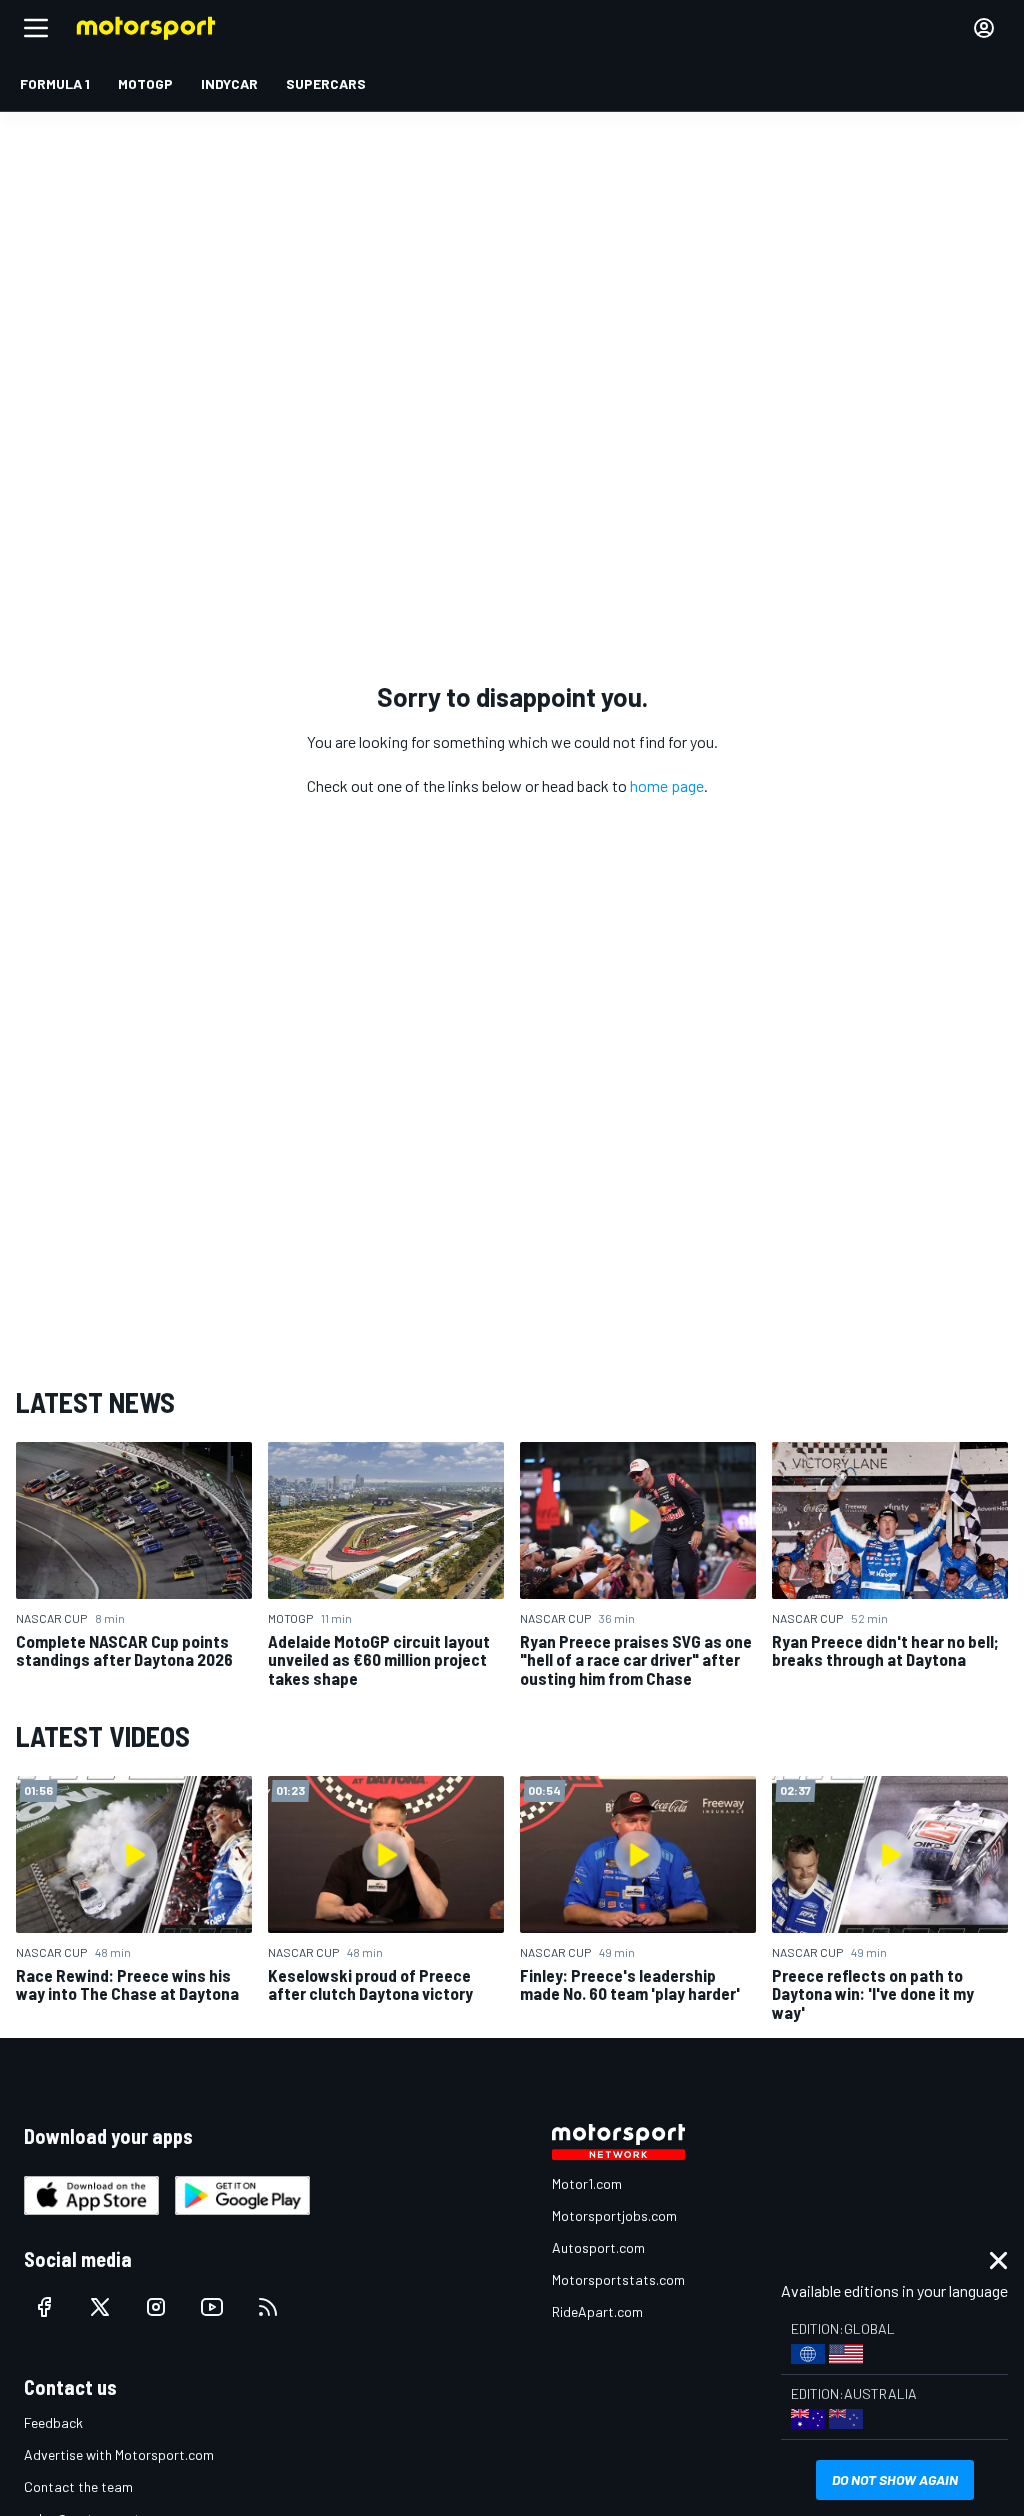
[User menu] (984, 28)
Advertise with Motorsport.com (119, 2454)
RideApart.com (597, 2311)
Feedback (53, 2422)
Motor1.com (587, 2183)
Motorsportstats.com (618, 2279)
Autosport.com (598, 2247)
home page (667, 785)
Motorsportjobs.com (614, 2215)
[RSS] (268, 2307)
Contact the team (78, 2486)
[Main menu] (36, 28)
